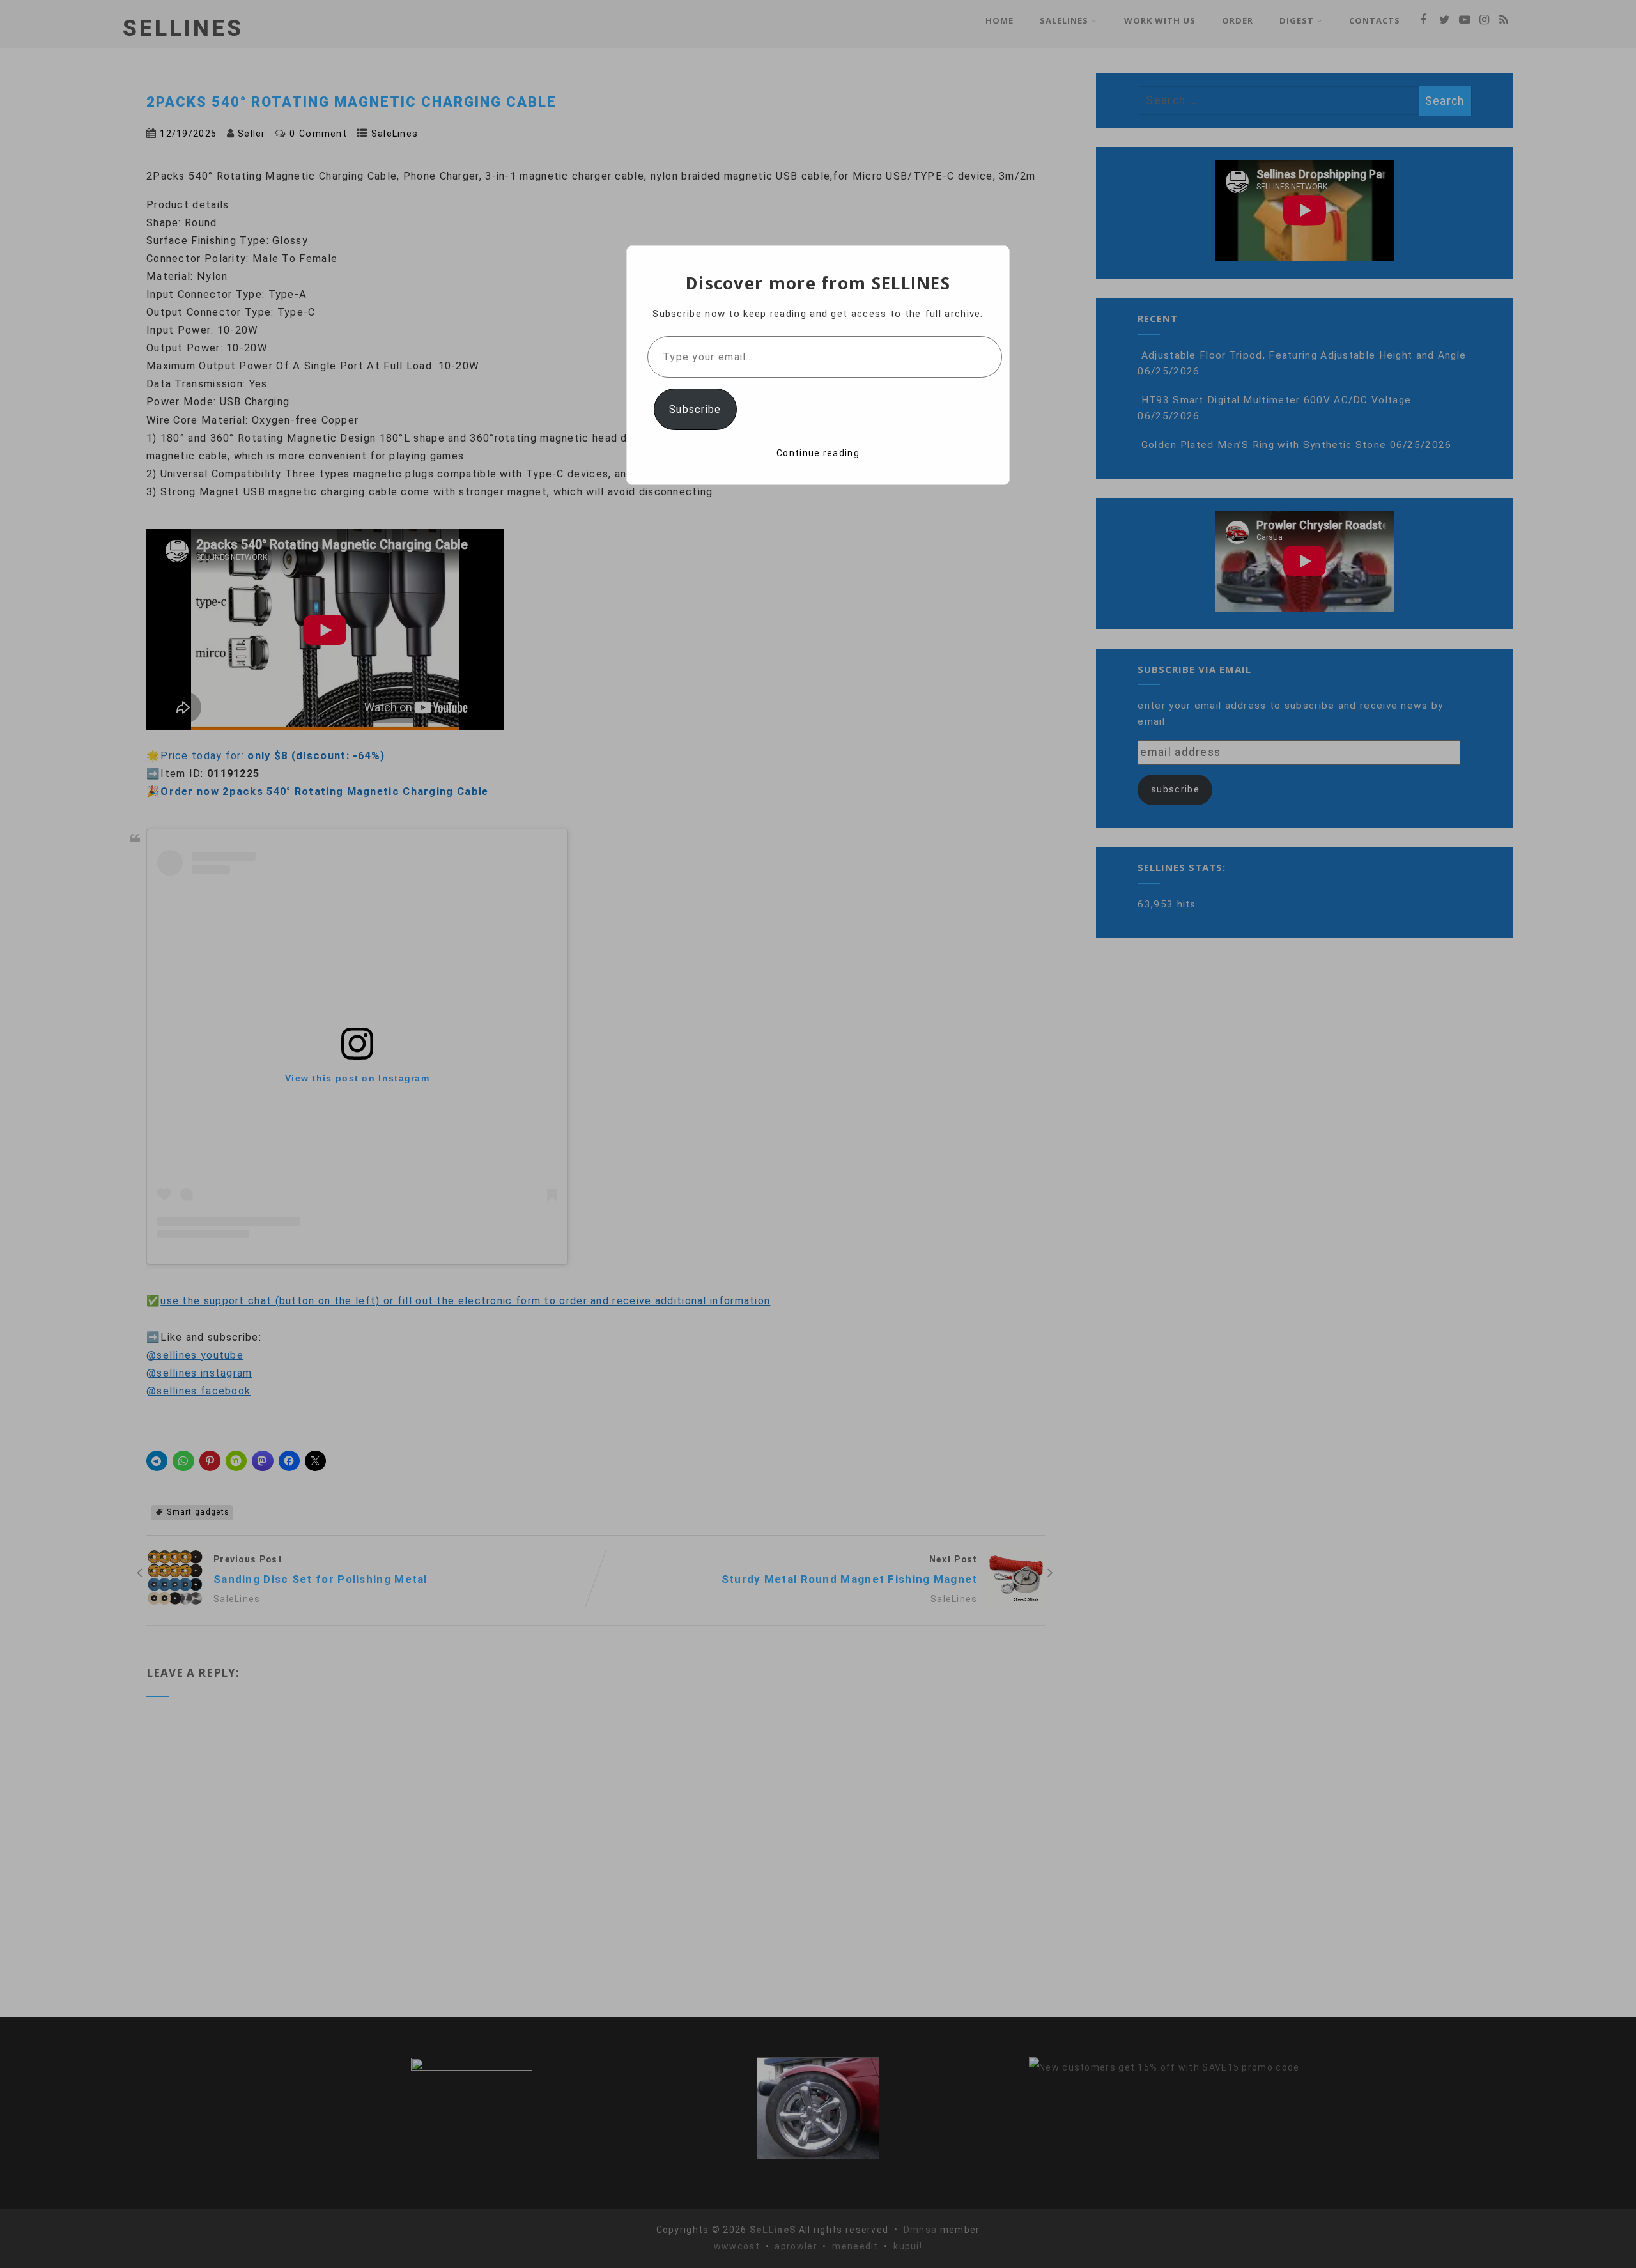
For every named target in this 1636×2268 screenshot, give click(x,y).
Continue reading (818, 453)
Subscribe (695, 409)
